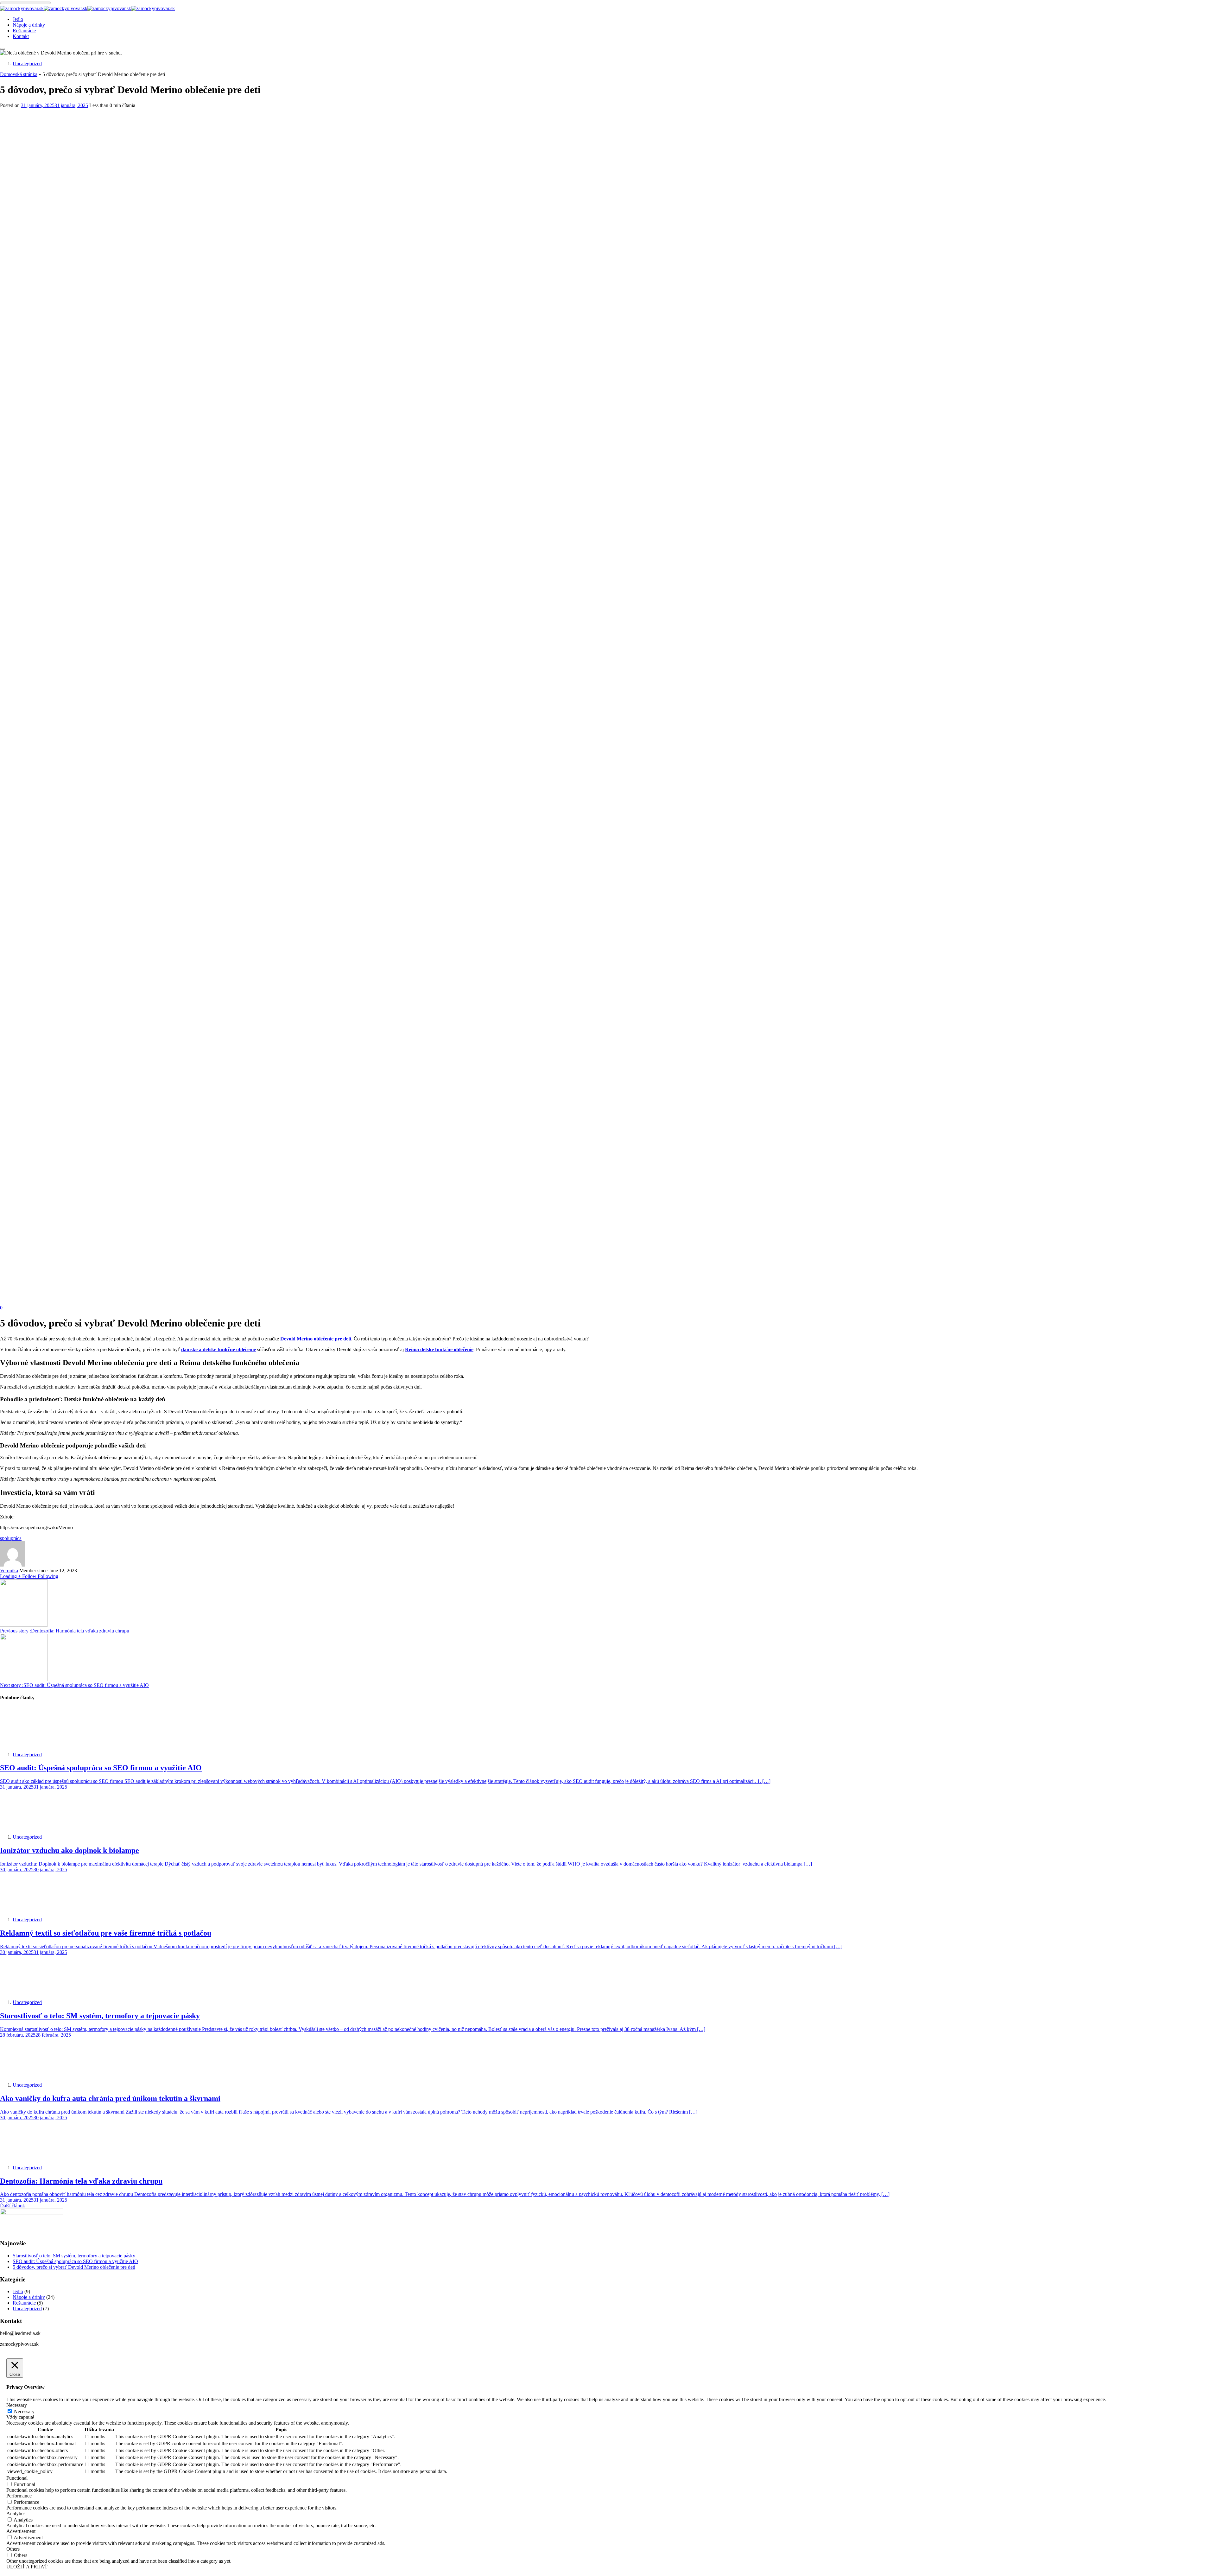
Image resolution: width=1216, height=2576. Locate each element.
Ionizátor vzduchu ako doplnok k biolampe (70, 1850)
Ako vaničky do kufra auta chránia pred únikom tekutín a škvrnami (110, 2098)
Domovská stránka (19, 74)
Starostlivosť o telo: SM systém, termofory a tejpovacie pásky (100, 2016)
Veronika (9, 1571)
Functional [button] (17, 2478)
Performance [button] (19, 2496)
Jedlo (18, 19)
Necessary (24, 2411)
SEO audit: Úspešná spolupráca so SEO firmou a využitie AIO (101, 1768)
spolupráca (11, 1538)
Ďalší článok (13, 2206)
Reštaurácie (24, 31)
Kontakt (21, 36)
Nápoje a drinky (29, 25)
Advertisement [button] (21, 2531)
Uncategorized (27, 64)
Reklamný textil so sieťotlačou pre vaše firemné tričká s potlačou (106, 1933)
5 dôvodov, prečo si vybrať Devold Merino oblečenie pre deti (74, 2267)
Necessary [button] (17, 2405)
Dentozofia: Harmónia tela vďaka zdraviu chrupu (81, 2181)
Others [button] (13, 2549)
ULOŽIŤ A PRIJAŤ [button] (27, 2567)
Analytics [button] (16, 2513)
